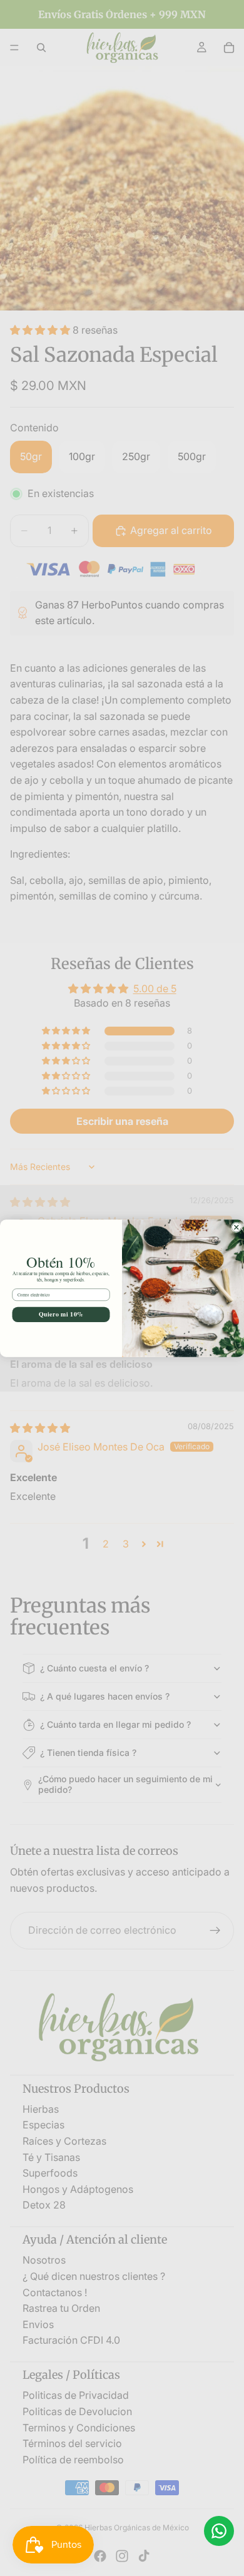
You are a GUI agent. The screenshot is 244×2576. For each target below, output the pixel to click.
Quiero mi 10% (61, 1314)
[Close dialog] (237, 1227)
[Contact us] (219, 2531)
